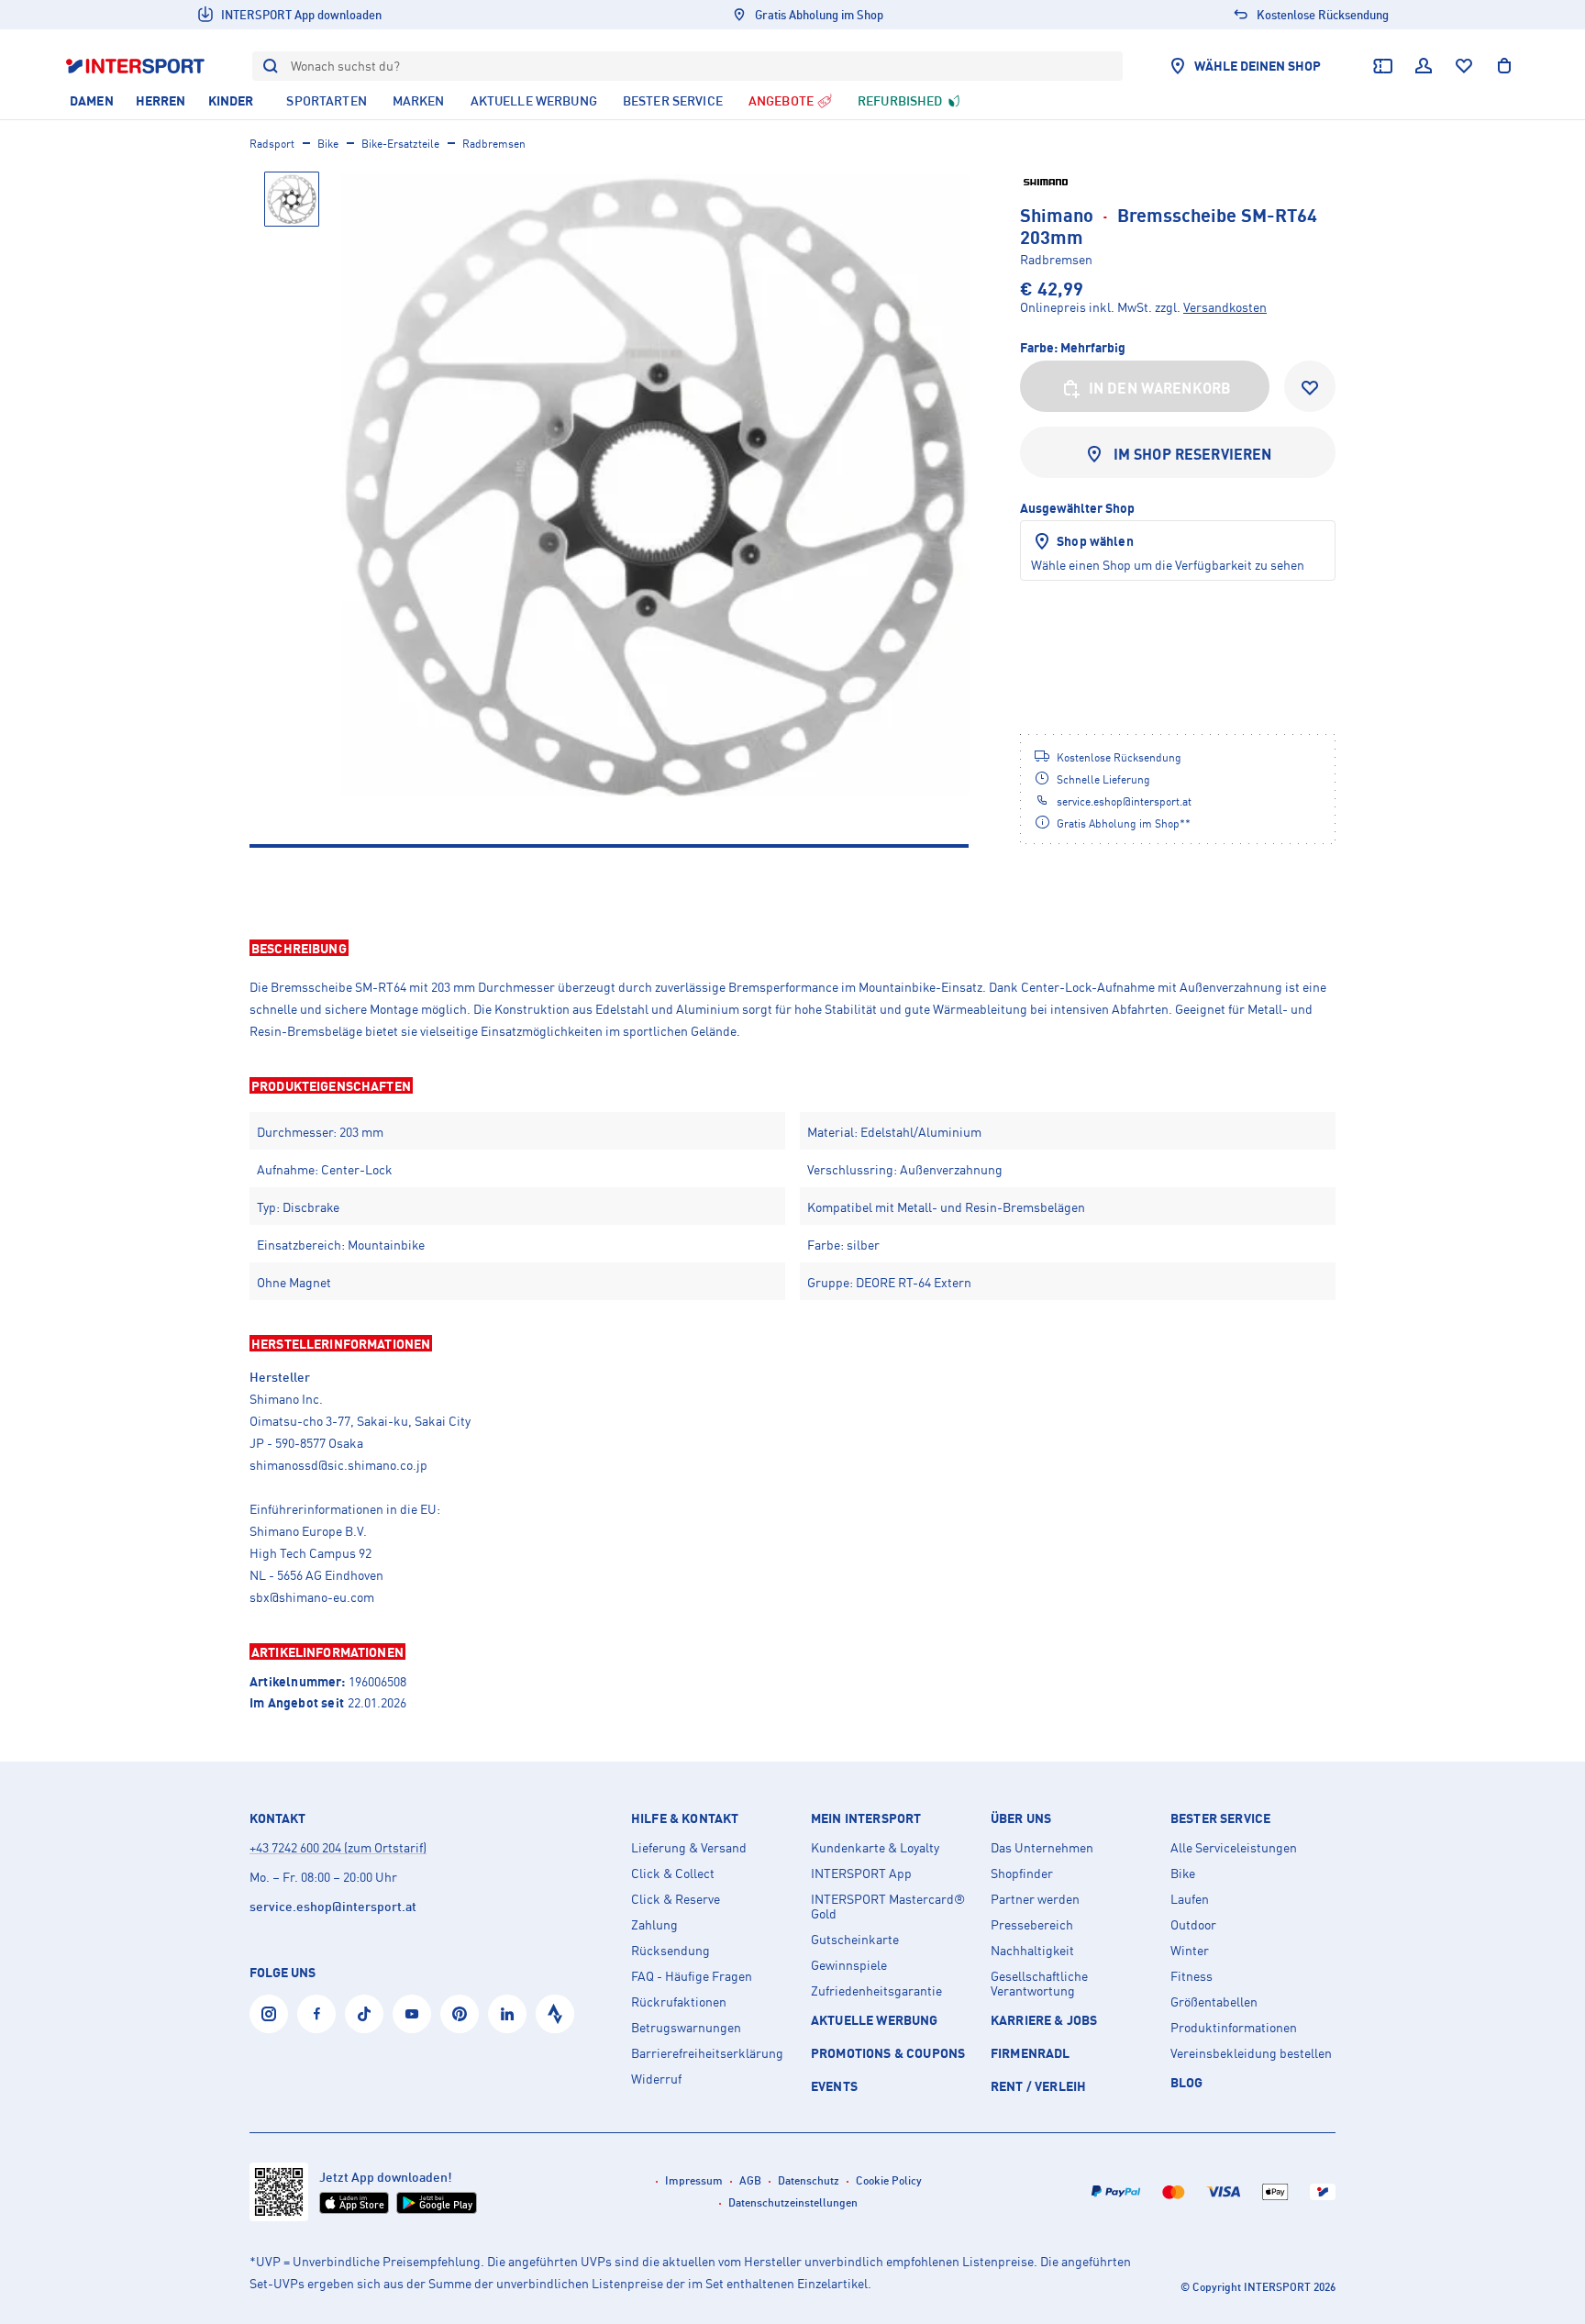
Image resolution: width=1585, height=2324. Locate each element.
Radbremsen (494, 144)
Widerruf (656, 2079)
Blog (1187, 2082)
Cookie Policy (889, 2180)
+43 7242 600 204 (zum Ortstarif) (338, 1847)
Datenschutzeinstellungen (793, 2202)
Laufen (1190, 1899)
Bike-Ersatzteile (400, 144)
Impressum (694, 2180)
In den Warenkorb (1160, 388)
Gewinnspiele (849, 1965)
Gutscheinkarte (855, 1940)
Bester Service (1220, 1818)
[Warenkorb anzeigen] (1504, 66)
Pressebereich (1032, 1925)
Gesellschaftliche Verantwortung (1039, 1984)
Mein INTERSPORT (866, 1818)
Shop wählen (1095, 541)
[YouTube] (412, 2014)
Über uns (1021, 1818)
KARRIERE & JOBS (1044, 2020)
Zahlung (654, 1925)
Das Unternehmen (1042, 1848)
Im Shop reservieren (1193, 454)
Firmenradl (1031, 2053)
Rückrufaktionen (679, 2002)
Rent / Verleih (1038, 2086)
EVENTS (834, 2086)
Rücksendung (671, 1951)
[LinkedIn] (507, 2014)
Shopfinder (1022, 1874)
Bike (328, 144)
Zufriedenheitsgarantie (876, 1991)
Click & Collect (673, 1874)
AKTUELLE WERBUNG (875, 2020)
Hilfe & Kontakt (685, 1818)
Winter (1190, 1951)
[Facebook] (316, 2014)
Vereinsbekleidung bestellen (1251, 2053)
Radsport (272, 144)
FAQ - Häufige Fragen (692, 1976)
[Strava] (555, 2014)
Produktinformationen (1234, 2028)
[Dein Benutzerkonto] (1424, 66)
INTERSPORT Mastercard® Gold (888, 1907)
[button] (792, 948)
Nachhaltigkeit (1032, 1951)
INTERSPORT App (861, 1874)
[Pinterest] (460, 2014)
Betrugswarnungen (686, 2028)
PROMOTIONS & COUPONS (888, 2053)
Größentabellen (1214, 2002)
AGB (750, 2180)
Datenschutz (809, 2180)
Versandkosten (1225, 307)
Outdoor (1193, 1925)
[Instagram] (269, 2014)
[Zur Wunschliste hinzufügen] (1310, 386)
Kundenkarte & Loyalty (875, 1848)
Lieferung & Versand (689, 1848)
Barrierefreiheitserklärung (707, 2053)
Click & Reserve (676, 1899)
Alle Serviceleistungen (1234, 1848)
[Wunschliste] (1464, 66)
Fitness (1192, 1976)
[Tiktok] (364, 2014)
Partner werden (1035, 1899)
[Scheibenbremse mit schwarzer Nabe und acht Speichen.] (655, 485)
